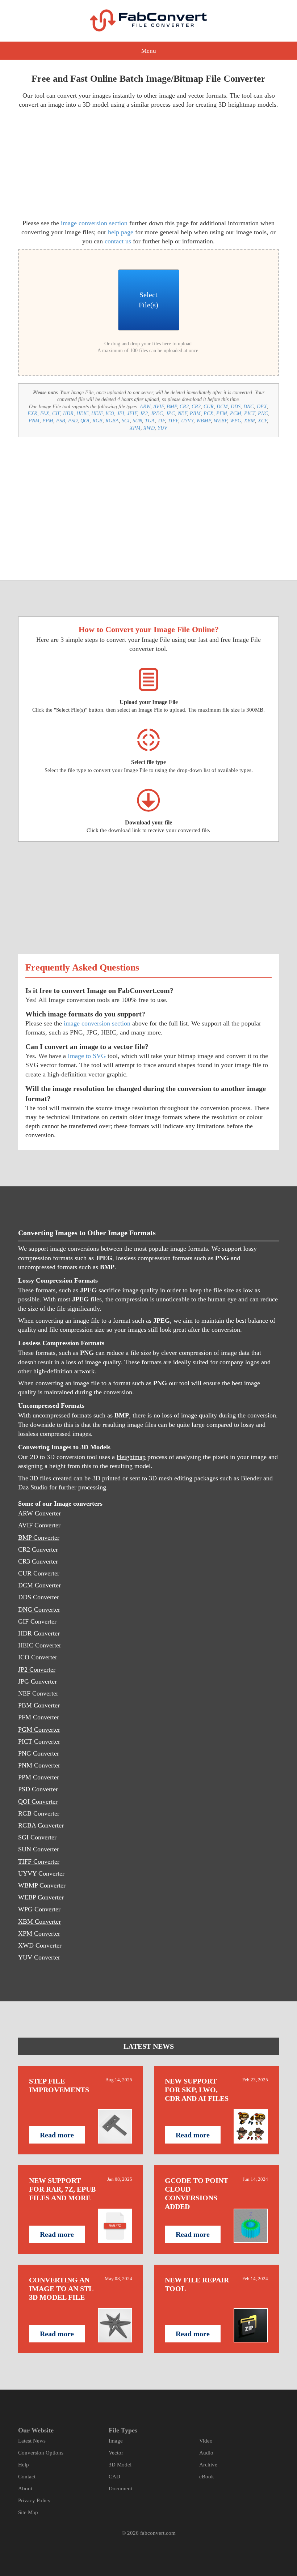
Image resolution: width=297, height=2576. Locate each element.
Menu (149, 51)
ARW (145, 407)
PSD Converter (38, 1789)
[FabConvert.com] (148, 20)
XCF (262, 421)
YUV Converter (39, 1957)
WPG (236, 421)
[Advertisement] (81, 163)
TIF (161, 421)
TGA (150, 421)
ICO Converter (38, 1657)
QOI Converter (38, 1801)
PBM (195, 413)
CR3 (196, 407)
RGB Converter (39, 1813)
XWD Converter (40, 1945)
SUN (137, 421)
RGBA (112, 421)
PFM (222, 413)
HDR (68, 413)
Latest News (32, 2441)
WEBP (220, 421)
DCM (222, 407)
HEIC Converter (40, 1645)
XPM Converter (39, 1933)
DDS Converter (39, 1597)
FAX (45, 413)
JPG (170, 413)
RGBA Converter (41, 1825)
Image (116, 2441)
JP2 (144, 413)
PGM (236, 413)
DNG (249, 407)
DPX (262, 407)
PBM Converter (39, 1705)
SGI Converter (37, 1837)
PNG (263, 413)
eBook (207, 2477)
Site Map (28, 2512)
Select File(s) (148, 300)
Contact (27, 2477)
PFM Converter (39, 1717)
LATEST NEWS (149, 2046)
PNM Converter (39, 1765)
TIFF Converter (39, 1861)
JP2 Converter (37, 1669)
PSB (61, 421)
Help (24, 2465)
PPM (48, 421)
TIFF (173, 421)
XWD (149, 428)
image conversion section (94, 223)
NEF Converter (38, 1693)
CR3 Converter (38, 1561)
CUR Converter (39, 1573)
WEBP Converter (41, 1897)
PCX (208, 413)
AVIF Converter (39, 1525)
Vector (116, 2453)
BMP (172, 407)
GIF (56, 413)
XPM (135, 428)
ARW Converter (39, 1513)
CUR (209, 407)
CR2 (184, 407)
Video (206, 2441)
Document (120, 2488)
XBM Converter (39, 1922)
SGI (126, 421)
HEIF (97, 413)
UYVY (187, 421)
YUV (162, 428)
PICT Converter (39, 1741)
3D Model (120, 2465)
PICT (250, 413)
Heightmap (131, 1457)
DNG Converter (39, 1609)
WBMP (204, 421)
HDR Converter (39, 1633)
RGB (97, 421)
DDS (236, 407)
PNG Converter (39, 1753)
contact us (118, 241)
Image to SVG (87, 1056)
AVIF (158, 407)
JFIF (132, 413)
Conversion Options (41, 2453)
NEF (182, 413)
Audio (206, 2453)
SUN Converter (39, 1849)
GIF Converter (37, 1621)
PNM (34, 421)
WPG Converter (39, 1909)
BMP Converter (39, 1538)
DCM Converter (39, 1585)
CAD (114, 2477)
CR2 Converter (38, 1549)
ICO (110, 413)
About (25, 2488)
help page (121, 232)
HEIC (82, 413)
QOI (85, 421)
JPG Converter (37, 1681)
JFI (121, 413)
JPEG (157, 413)
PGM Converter (39, 1730)
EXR (32, 413)
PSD (73, 421)
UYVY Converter (41, 1873)
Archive (208, 2465)
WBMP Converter (42, 1885)
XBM (250, 421)
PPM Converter (39, 1777)
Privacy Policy (34, 2500)
